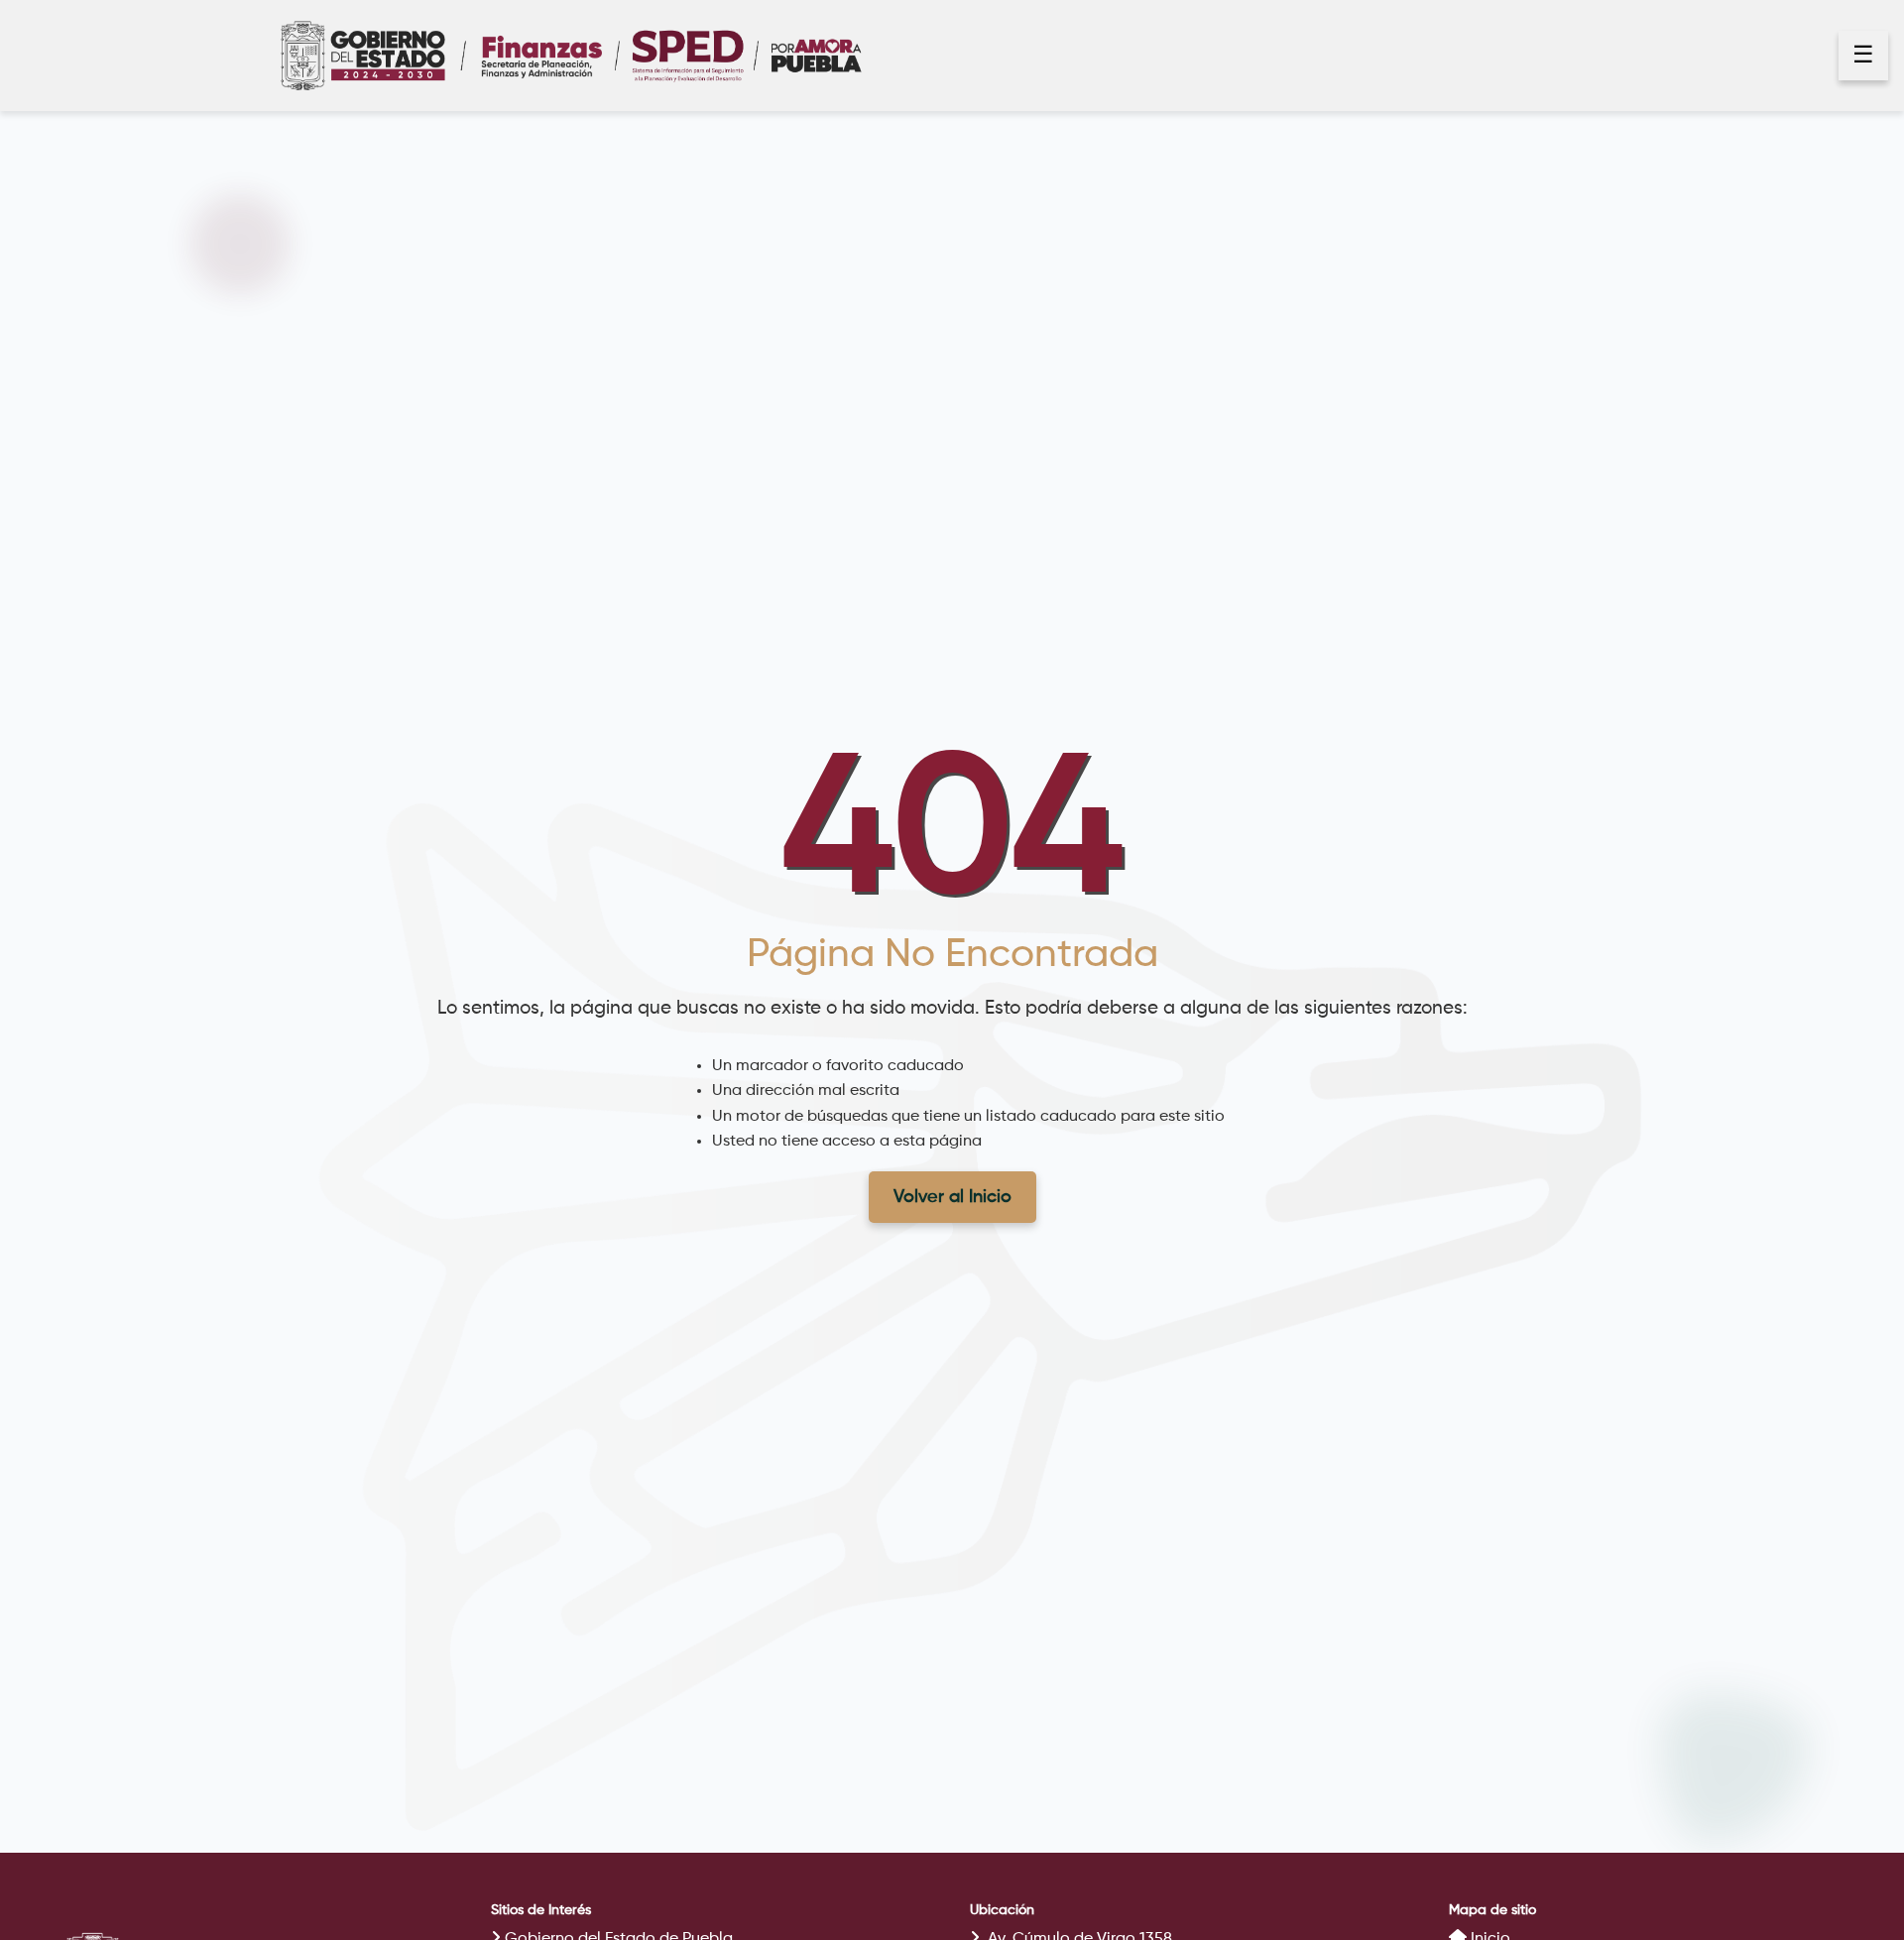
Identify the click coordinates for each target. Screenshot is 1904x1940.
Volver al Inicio (952, 1197)
